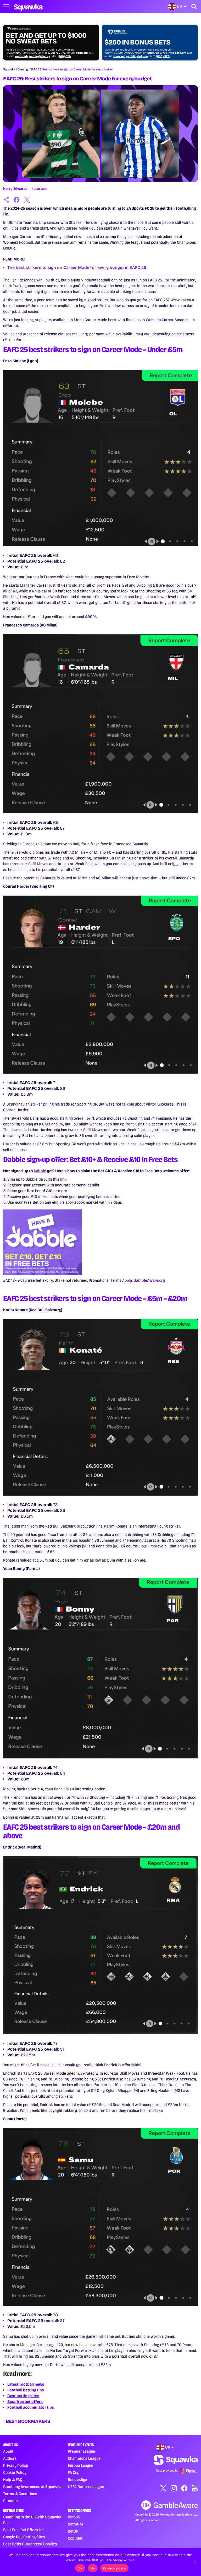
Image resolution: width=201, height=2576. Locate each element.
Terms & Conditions (20, 2494)
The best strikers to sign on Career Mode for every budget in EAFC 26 (77, 267)
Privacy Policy (16, 2465)
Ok (80, 2568)
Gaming (23, 69)
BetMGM (75, 2524)
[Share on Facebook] (17, 200)
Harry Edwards (15, 189)
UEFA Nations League (86, 2487)
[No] (194, 2562)
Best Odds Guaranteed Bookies (30, 2544)
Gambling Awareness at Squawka (32, 2487)
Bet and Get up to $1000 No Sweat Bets (46, 38)
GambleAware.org (149, 1280)
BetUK (73, 2531)
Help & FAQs (14, 2480)
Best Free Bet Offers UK (23, 2530)
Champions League (84, 2458)
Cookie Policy (15, 2472)
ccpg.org (82, 53)
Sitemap (10, 2501)
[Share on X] (27, 200)
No (93, 2568)
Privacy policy (114, 2568)
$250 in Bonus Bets (137, 42)
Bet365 (74, 2517)
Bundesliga (77, 2480)
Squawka (9, 69)
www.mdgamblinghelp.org (32, 56)
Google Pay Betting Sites (24, 2537)
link (63, 1179)
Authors (10, 2458)
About (8, 2451)
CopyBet (75, 2538)
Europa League (80, 2465)
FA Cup (74, 2472)
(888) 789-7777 (57, 53)
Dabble (40, 1171)
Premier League (81, 2451)
